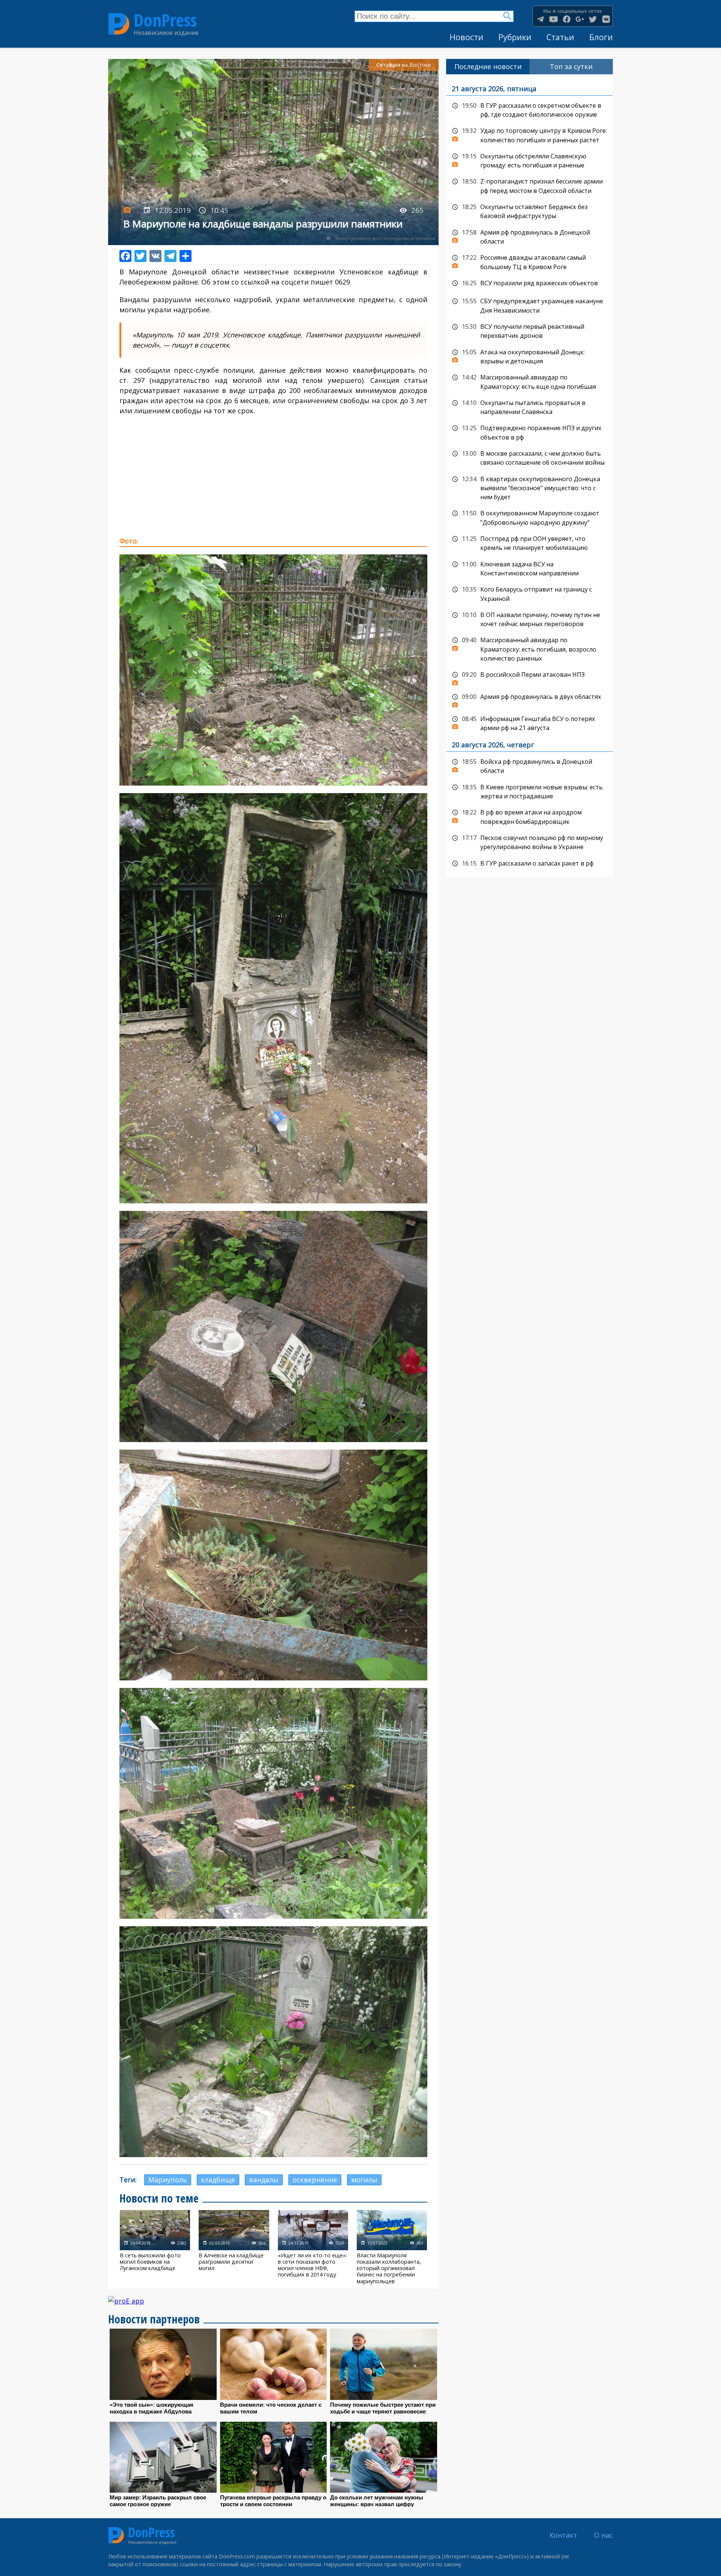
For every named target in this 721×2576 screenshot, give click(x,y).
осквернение (315, 2180)
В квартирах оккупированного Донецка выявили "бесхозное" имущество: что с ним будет (529, 487)
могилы (364, 2180)
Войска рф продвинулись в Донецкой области (529, 766)
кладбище (218, 2180)
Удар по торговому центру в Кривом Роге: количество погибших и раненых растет (529, 135)
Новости (466, 37)
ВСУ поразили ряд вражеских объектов (529, 283)
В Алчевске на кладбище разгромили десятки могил (234, 2247)
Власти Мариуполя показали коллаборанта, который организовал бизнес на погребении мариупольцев (392, 2247)
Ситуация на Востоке (404, 65)
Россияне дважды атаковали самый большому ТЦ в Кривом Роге (529, 261)
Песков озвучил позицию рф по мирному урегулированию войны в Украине (529, 842)
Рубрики (515, 37)
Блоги (601, 37)
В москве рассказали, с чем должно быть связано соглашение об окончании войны (529, 457)
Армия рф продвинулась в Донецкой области (529, 236)
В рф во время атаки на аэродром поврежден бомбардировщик (529, 816)
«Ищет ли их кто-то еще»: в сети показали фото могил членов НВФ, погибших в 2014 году (313, 2247)
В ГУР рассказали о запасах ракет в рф (529, 864)
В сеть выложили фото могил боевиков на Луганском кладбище (155, 2247)
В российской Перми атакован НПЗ (529, 677)
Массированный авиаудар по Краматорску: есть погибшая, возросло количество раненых (529, 648)
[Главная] (119, 24)
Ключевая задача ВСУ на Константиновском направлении (529, 568)
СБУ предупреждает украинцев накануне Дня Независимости (529, 305)
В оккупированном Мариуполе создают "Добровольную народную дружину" (529, 517)
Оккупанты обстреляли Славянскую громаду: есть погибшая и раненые (529, 160)
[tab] (488, 67)
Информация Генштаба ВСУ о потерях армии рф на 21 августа (529, 723)
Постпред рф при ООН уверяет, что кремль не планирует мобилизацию (529, 543)
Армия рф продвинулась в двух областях (529, 699)
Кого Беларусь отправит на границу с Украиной (529, 593)
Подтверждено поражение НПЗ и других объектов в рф (529, 432)
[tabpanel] (529, 476)
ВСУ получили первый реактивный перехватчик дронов (529, 330)
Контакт (563, 2535)
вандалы (264, 2180)
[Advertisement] (273, 476)
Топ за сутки (571, 66)
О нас (603, 2535)
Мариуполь (168, 2180)
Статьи (560, 37)
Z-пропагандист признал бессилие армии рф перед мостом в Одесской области (529, 185)
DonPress (165, 20)
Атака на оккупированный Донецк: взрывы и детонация (529, 356)
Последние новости (488, 66)
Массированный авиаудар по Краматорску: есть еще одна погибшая (529, 381)
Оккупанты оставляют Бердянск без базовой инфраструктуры (529, 211)
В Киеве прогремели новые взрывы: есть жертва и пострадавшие (529, 791)
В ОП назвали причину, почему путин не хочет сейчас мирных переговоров (529, 619)
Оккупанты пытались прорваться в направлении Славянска (529, 407)
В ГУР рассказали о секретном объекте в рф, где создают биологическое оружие (529, 109)
